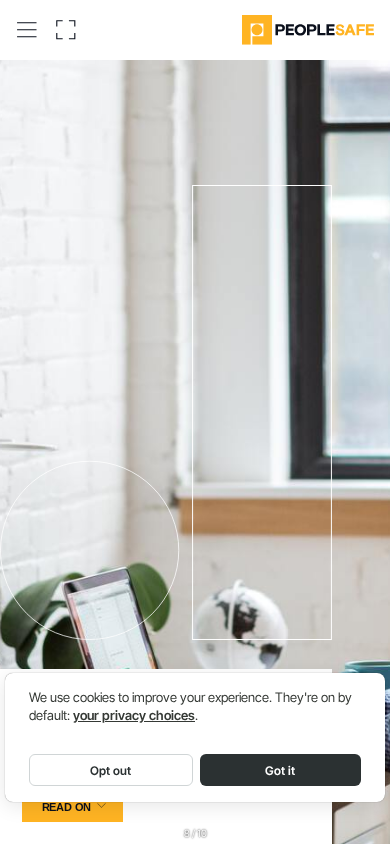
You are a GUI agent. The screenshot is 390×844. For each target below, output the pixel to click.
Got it (280, 770)
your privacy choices (134, 715)
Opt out (110, 770)
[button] (27, 30)
